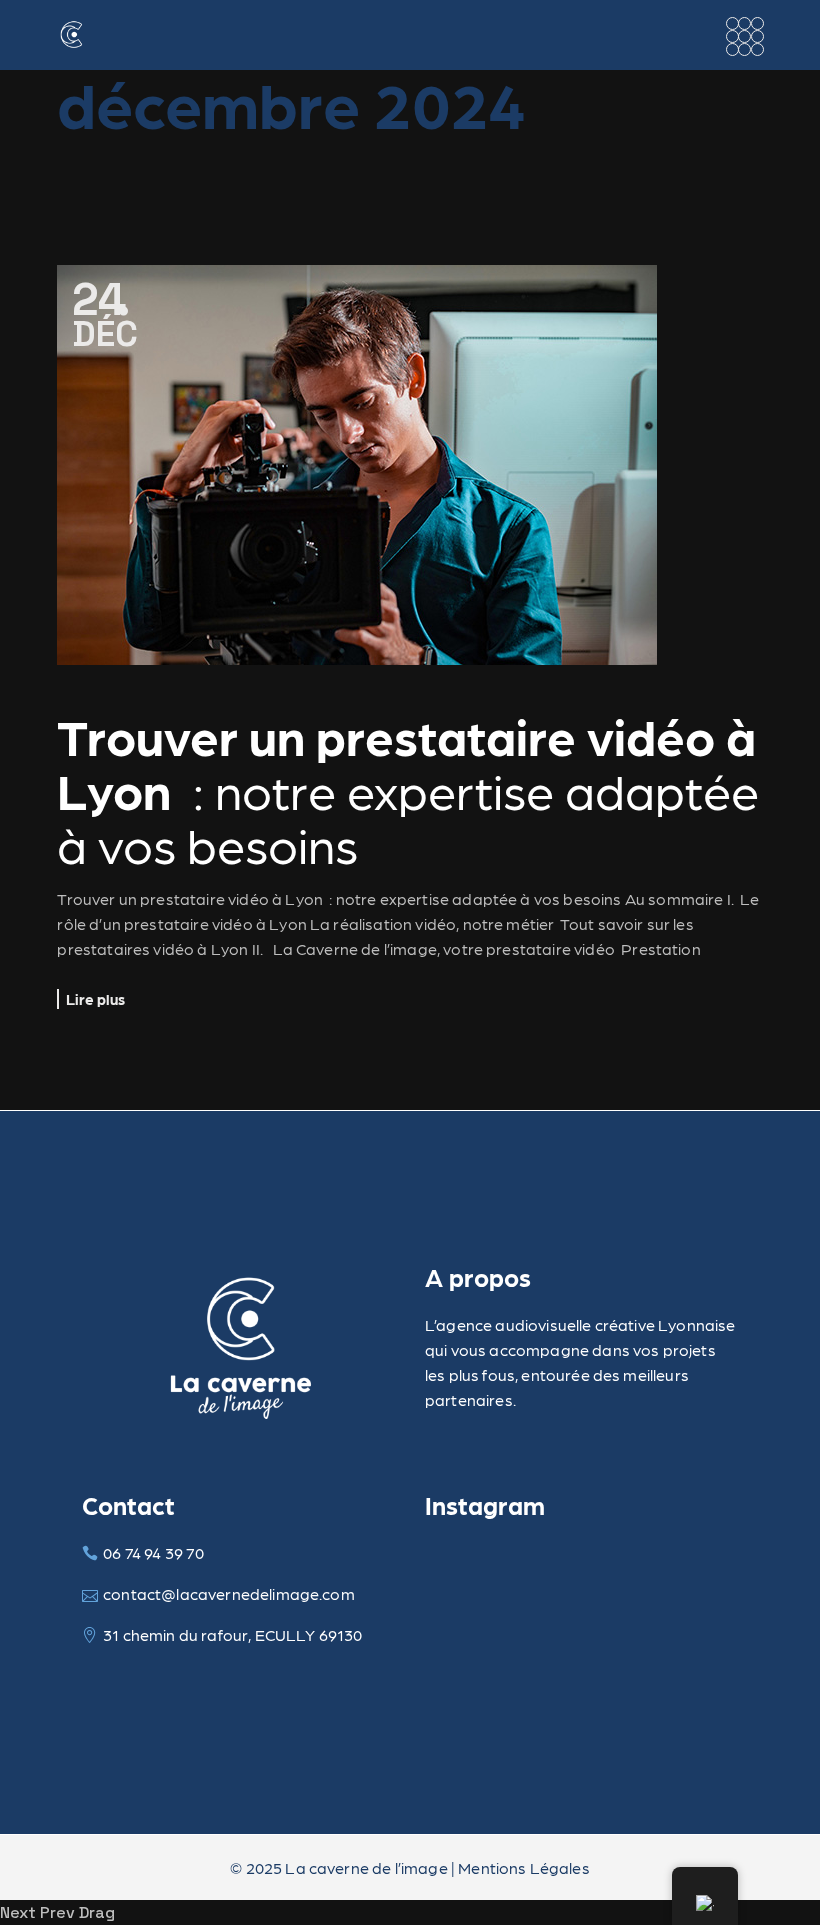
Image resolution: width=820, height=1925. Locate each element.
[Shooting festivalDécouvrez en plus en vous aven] (582, 1644)
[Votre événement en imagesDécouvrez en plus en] (689, 1579)
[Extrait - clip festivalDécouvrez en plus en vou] (474, 1644)
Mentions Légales (524, 1867)
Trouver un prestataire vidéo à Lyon (408, 789)
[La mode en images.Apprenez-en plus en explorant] (689, 1644)
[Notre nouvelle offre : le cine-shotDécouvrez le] (582, 1579)
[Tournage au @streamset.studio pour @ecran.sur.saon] (474, 1579)
